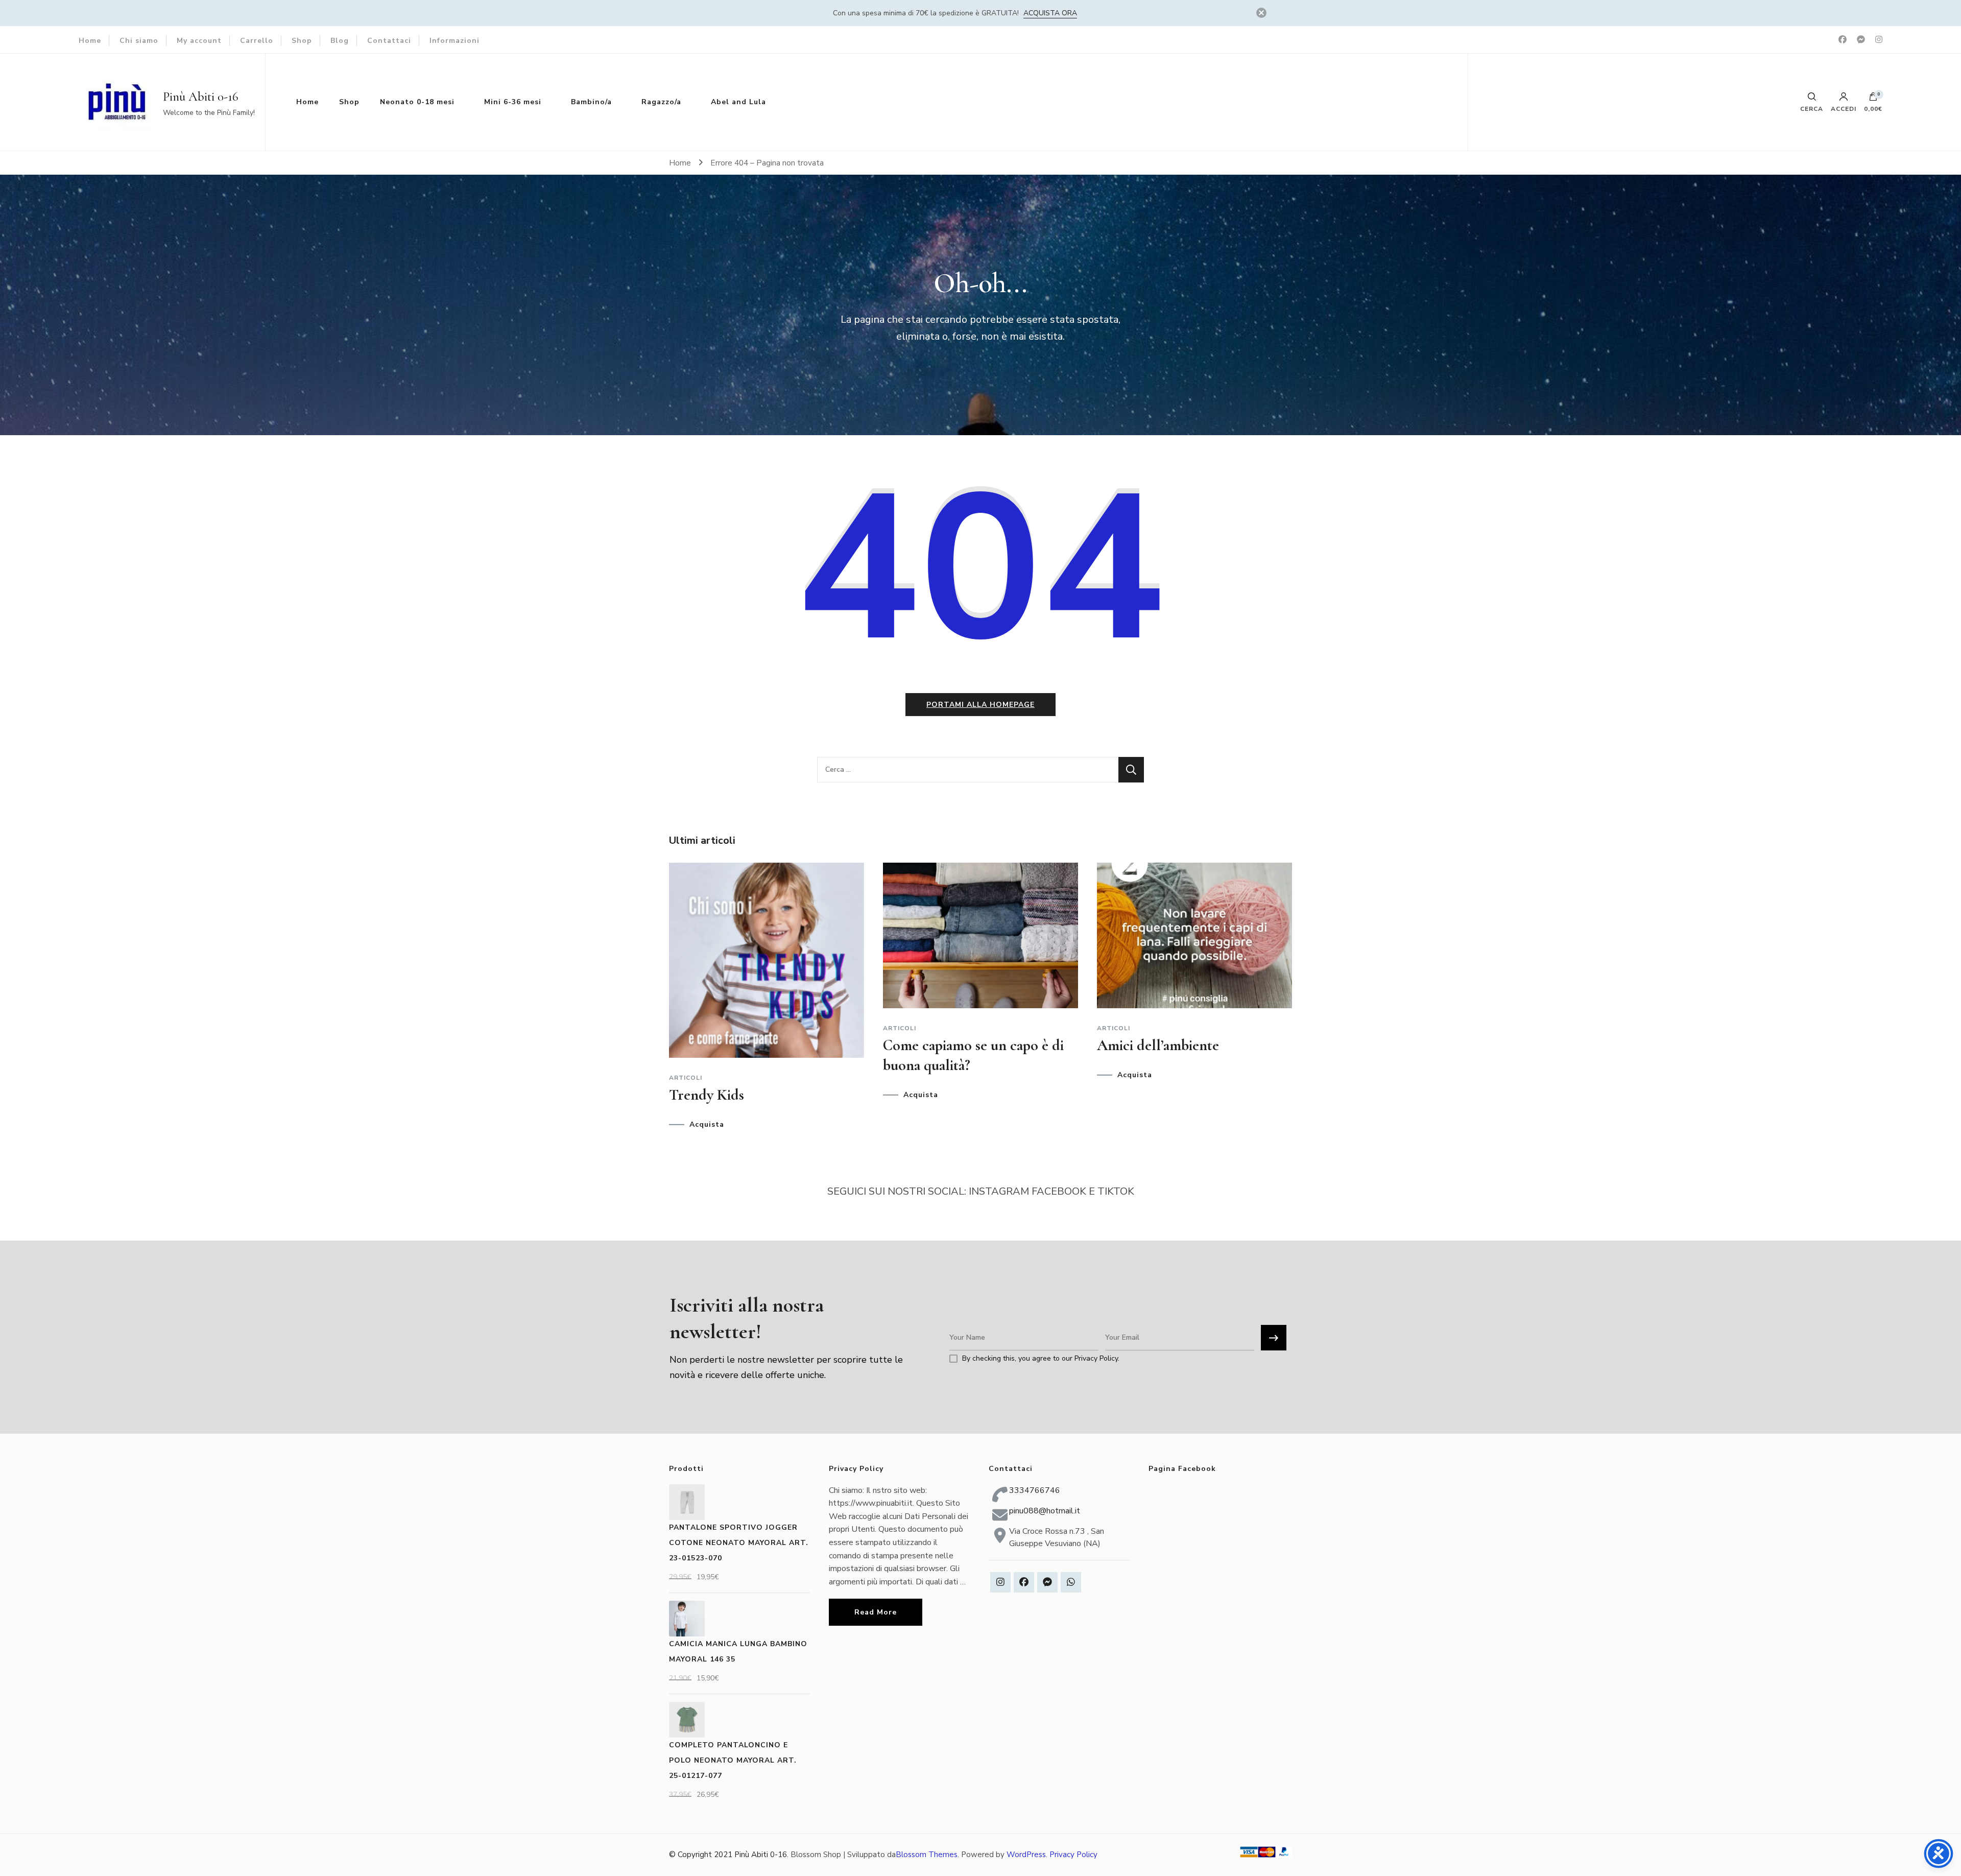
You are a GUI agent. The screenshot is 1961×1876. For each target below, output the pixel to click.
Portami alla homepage (980, 705)
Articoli (686, 1078)
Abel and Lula (738, 102)
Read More (876, 1612)
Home (90, 41)
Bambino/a (591, 102)
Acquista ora (1050, 13)
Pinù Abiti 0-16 (201, 97)
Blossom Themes (927, 1855)
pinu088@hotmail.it (1045, 1511)
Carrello (257, 41)
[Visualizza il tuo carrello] (1873, 99)
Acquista (707, 1125)
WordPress (1026, 1855)
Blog (340, 41)
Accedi (1844, 108)
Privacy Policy (1073, 1855)
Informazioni (455, 41)
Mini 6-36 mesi (513, 102)
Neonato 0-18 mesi (417, 102)
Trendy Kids (707, 1095)
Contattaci (389, 41)
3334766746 (1035, 1490)
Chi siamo (139, 41)
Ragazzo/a (661, 102)
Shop (302, 41)
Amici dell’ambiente (1158, 1045)
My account (199, 41)
